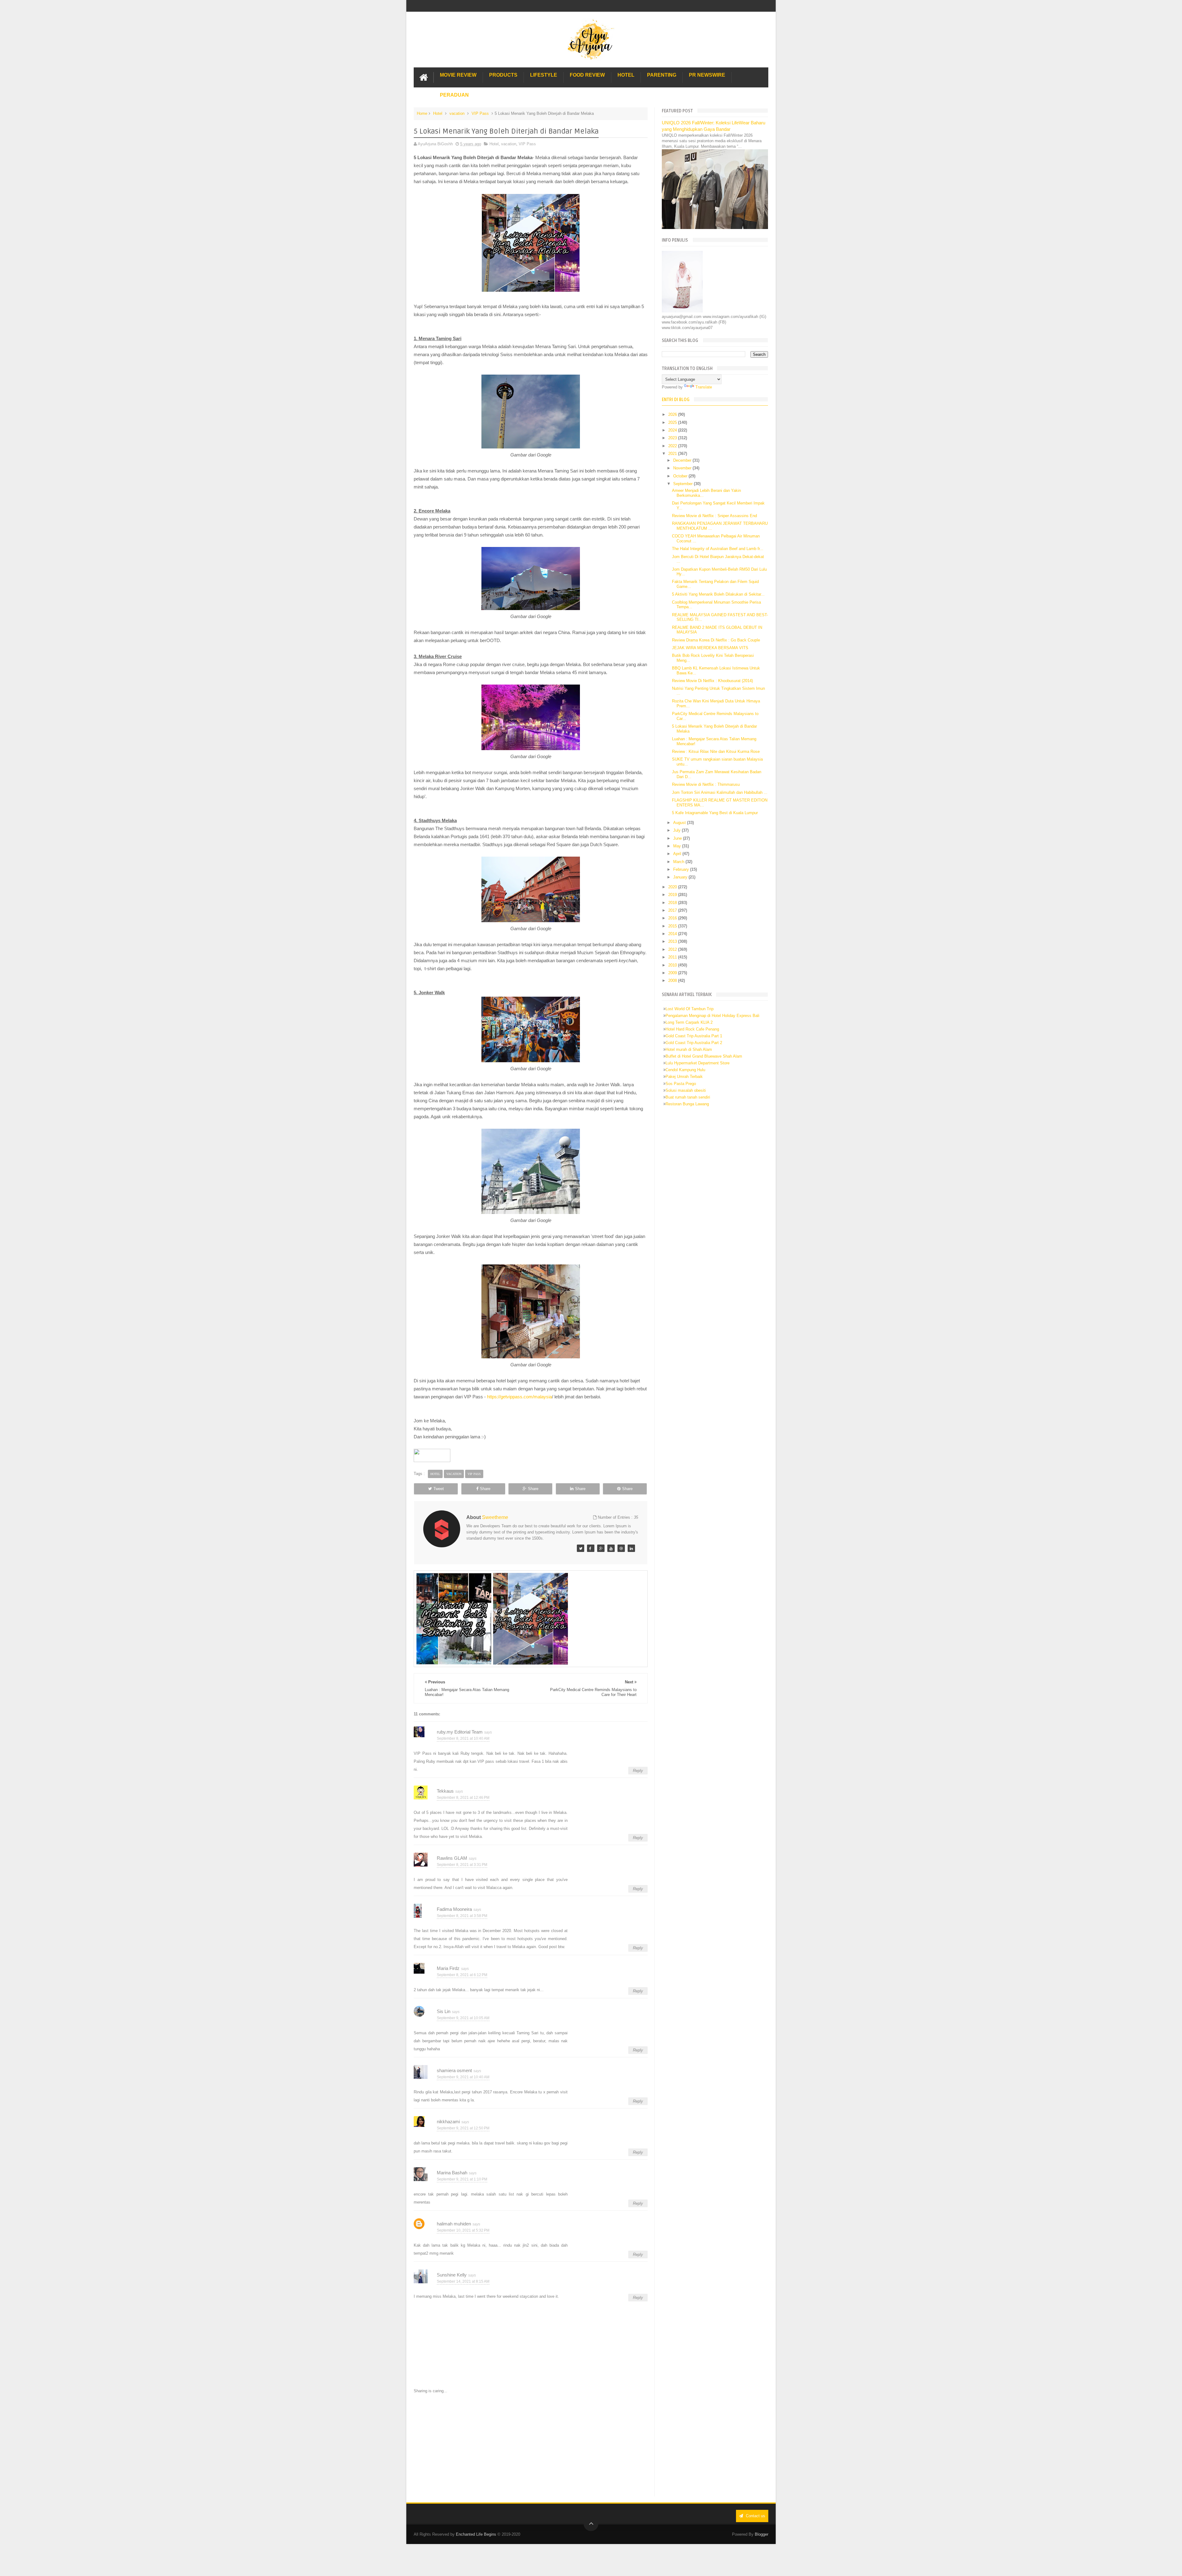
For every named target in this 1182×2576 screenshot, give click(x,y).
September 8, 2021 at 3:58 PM (462, 1916)
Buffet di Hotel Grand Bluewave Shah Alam (704, 1056)
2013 (673, 941)
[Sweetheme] (581, 1548)
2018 (673, 903)
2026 (673, 414)
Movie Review (458, 75)
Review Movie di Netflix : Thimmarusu (706, 784)
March (679, 862)
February (682, 869)
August (680, 823)
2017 (673, 910)
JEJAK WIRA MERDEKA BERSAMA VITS (710, 648)
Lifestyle (544, 75)
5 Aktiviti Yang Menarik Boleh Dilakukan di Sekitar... (718, 594)
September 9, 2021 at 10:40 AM (463, 2077)
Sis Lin (444, 2011)
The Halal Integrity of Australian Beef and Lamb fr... (718, 549)
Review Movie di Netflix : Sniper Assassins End (714, 516)
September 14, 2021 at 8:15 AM (463, 2281)
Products (503, 75)
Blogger (762, 2534)
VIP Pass (480, 113)
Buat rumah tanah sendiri (688, 1097)
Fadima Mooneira (454, 1909)
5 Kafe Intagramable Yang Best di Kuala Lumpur (715, 813)
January (681, 877)
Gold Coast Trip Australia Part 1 (694, 1036)
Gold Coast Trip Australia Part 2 (694, 1043)
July (677, 830)
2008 (673, 981)
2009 (673, 973)
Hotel (626, 75)
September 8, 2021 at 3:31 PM (462, 1865)
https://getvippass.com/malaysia (519, 1397)
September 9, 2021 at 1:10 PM (462, 2179)
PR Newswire (707, 75)
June (678, 838)
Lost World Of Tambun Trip (689, 1009)
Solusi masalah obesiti (686, 1090)
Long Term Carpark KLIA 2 (689, 1022)
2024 (673, 430)
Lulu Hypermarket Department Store (698, 1063)
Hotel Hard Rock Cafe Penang (692, 1029)
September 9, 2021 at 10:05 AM (463, 2018)
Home (422, 113)
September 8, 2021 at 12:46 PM (463, 1798)
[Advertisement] (531, 2445)
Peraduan (454, 95)
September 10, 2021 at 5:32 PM (463, 2230)
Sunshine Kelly (452, 2275)
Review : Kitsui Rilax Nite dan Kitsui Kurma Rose (716, 752)
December (683, 460)
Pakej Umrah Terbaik (684, 1077)
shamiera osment (454, 2070)
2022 (673, 446)
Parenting (662, 75)
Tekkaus (445, 1791)
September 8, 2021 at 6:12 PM (462, 1975)
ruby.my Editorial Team (460, 1732)
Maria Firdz (448, 1968)
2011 (673, 957)
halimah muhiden (454, 2224)
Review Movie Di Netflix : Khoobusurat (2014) (712, 681)
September (683, 484)
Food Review (587, 75)
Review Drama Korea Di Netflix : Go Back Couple (716, 640)
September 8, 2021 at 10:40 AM (463, 1738)
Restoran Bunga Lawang (687, 1104)
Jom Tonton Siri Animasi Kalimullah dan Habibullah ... (720, 792)
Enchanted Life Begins (476, 2534)
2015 (673, 926)
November (683, 468)
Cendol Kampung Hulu (685, 1070)
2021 (673, 454)
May (678, 846)
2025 (673, 422)
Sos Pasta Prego (681, 1084)
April (678, 854)
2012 (673, 949)
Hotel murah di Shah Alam (689, 1049)
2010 (673, 965)
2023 (673, 438)
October (681, 476)
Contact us (755, 2516)
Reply (638, 1771)
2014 (673, 934)
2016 (673, 918)
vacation (457, 113)
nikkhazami (448, 2122)
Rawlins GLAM (452, 1858)
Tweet (439, 1489)
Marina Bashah (452, 2173)
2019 (673, 895)
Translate (704, 387)
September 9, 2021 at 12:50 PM (463, 2128)
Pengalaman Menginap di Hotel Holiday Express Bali (712, 1016)
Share (485, 1489)
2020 (673, 887)
